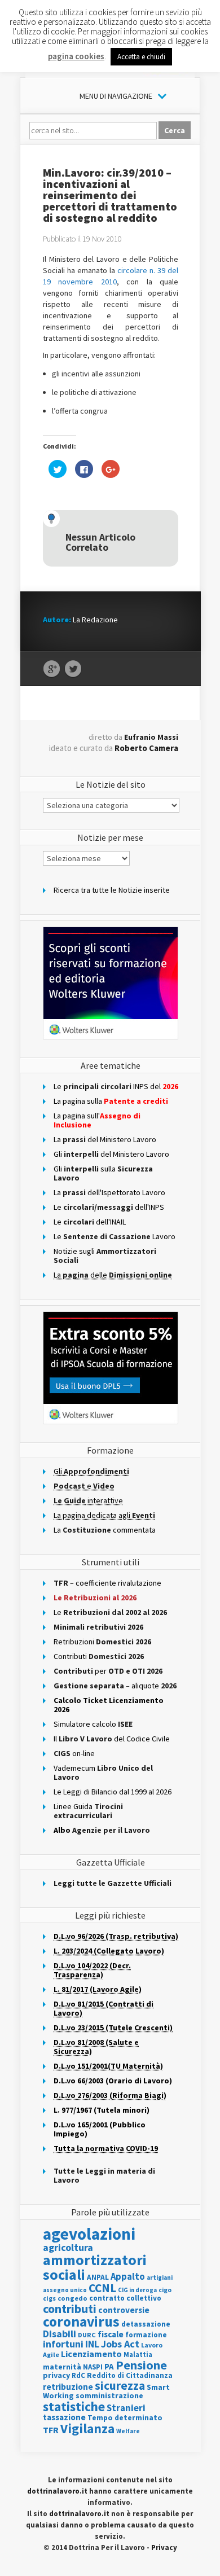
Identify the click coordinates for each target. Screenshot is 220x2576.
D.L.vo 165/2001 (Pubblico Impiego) (100, 2129)
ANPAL (98, 2277)
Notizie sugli (105, 1256)
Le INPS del (116, 1086)
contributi (70, 2309)
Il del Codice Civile (112, 1739)
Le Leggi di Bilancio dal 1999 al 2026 (113, 1792)
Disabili (60, 2334)
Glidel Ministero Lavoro (111, 1154)
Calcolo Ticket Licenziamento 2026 (109, 1705)
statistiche (74, 2406)
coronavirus (81, 2322)
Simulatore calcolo (93, 1724)
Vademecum (103, 1772)
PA (109, 2366)
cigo (165, 2290)
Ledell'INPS (109, 1207)
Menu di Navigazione (116, 96)
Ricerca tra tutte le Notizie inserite (112, 890)
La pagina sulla (111, 1101)
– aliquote (115, 1686)
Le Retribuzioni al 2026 (95, 1598)
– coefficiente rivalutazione (107, 1583)
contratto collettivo (125, 2298)
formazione (146, 2335)
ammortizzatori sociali (95, 2267)
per (108, 1671)
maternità (62, 2367)
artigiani (160, 2277)
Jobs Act (120, 2344)
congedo (72, 2298)
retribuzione (68, 2387)
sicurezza (120, 2386)
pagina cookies (76, 56)
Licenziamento (91, 2354)
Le (110, 1612)
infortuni (63, 2344)
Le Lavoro (115, 1236)
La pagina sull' (97, 1120)
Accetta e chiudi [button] (141, 57)
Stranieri (126, 2408)
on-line (74, 1753)
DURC (87, 2335)
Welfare (128, 2431)
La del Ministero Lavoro (105, 1139)
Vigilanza (87, 2428)
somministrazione (109, 2395)
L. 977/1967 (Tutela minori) (102, 2110)
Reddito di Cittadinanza (130, 2375)
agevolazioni (89, 2234)
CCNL (102, 2288)
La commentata (105, 1530)
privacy (56, 2375)
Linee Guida (88, 1811)
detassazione (146, 2324)
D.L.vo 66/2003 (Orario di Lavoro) (113, 2081)
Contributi (99, 1656)
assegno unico (65, 2290)
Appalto (128, 2277)
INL (92, 2344)
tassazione (64, 2417)
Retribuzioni (102, 1642)
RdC (78, 2375)
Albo (102, 1830)
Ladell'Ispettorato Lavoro (109, 1192)
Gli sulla (103, 1173)
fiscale (111, 2334)
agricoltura (68, 2247)
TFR (51, 2430)
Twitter (73, 669)
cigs (49, 2298)
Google (52, 669)
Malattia (138, 2355)
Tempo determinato (125, 2418)
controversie (124, 2310)
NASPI (93, 2367)
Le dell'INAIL (90, 1222)
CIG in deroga (137, 2290)
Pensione (141, 2365)
